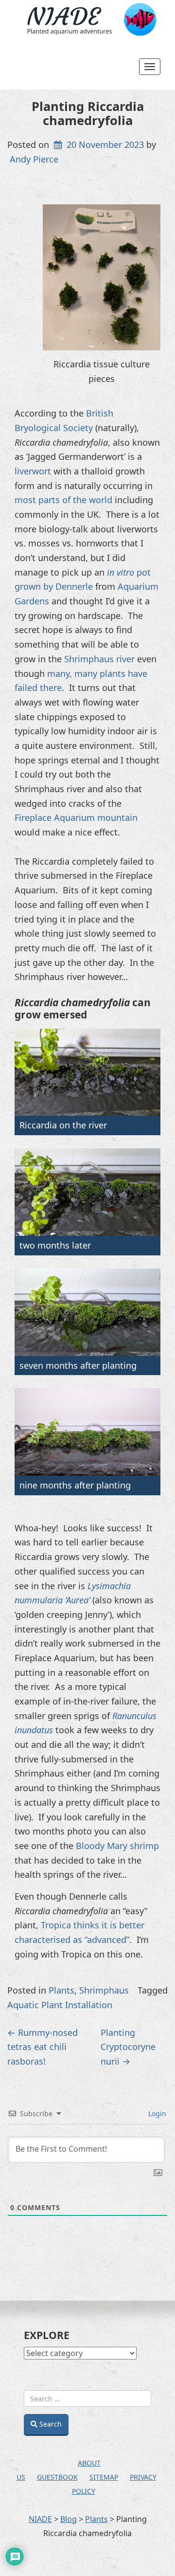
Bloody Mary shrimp (117, 1846)
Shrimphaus (104, 1990)
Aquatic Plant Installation (60, 2005)
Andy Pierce (34, 159)
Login (156, 2113)
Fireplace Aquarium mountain (76, 817)
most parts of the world (63, 500)
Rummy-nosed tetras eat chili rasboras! (43, 2047)
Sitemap (104, 2477)
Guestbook (57, 2477)
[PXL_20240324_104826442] (87, 1312)
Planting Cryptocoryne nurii (128, 2047)
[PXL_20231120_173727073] (87, 1192)
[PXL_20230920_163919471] (87, 1072)
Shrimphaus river (99, 659)
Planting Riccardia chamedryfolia (88, 113)
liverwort (33, 471)
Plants (61, 1990)
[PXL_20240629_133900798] (87, 1432)
